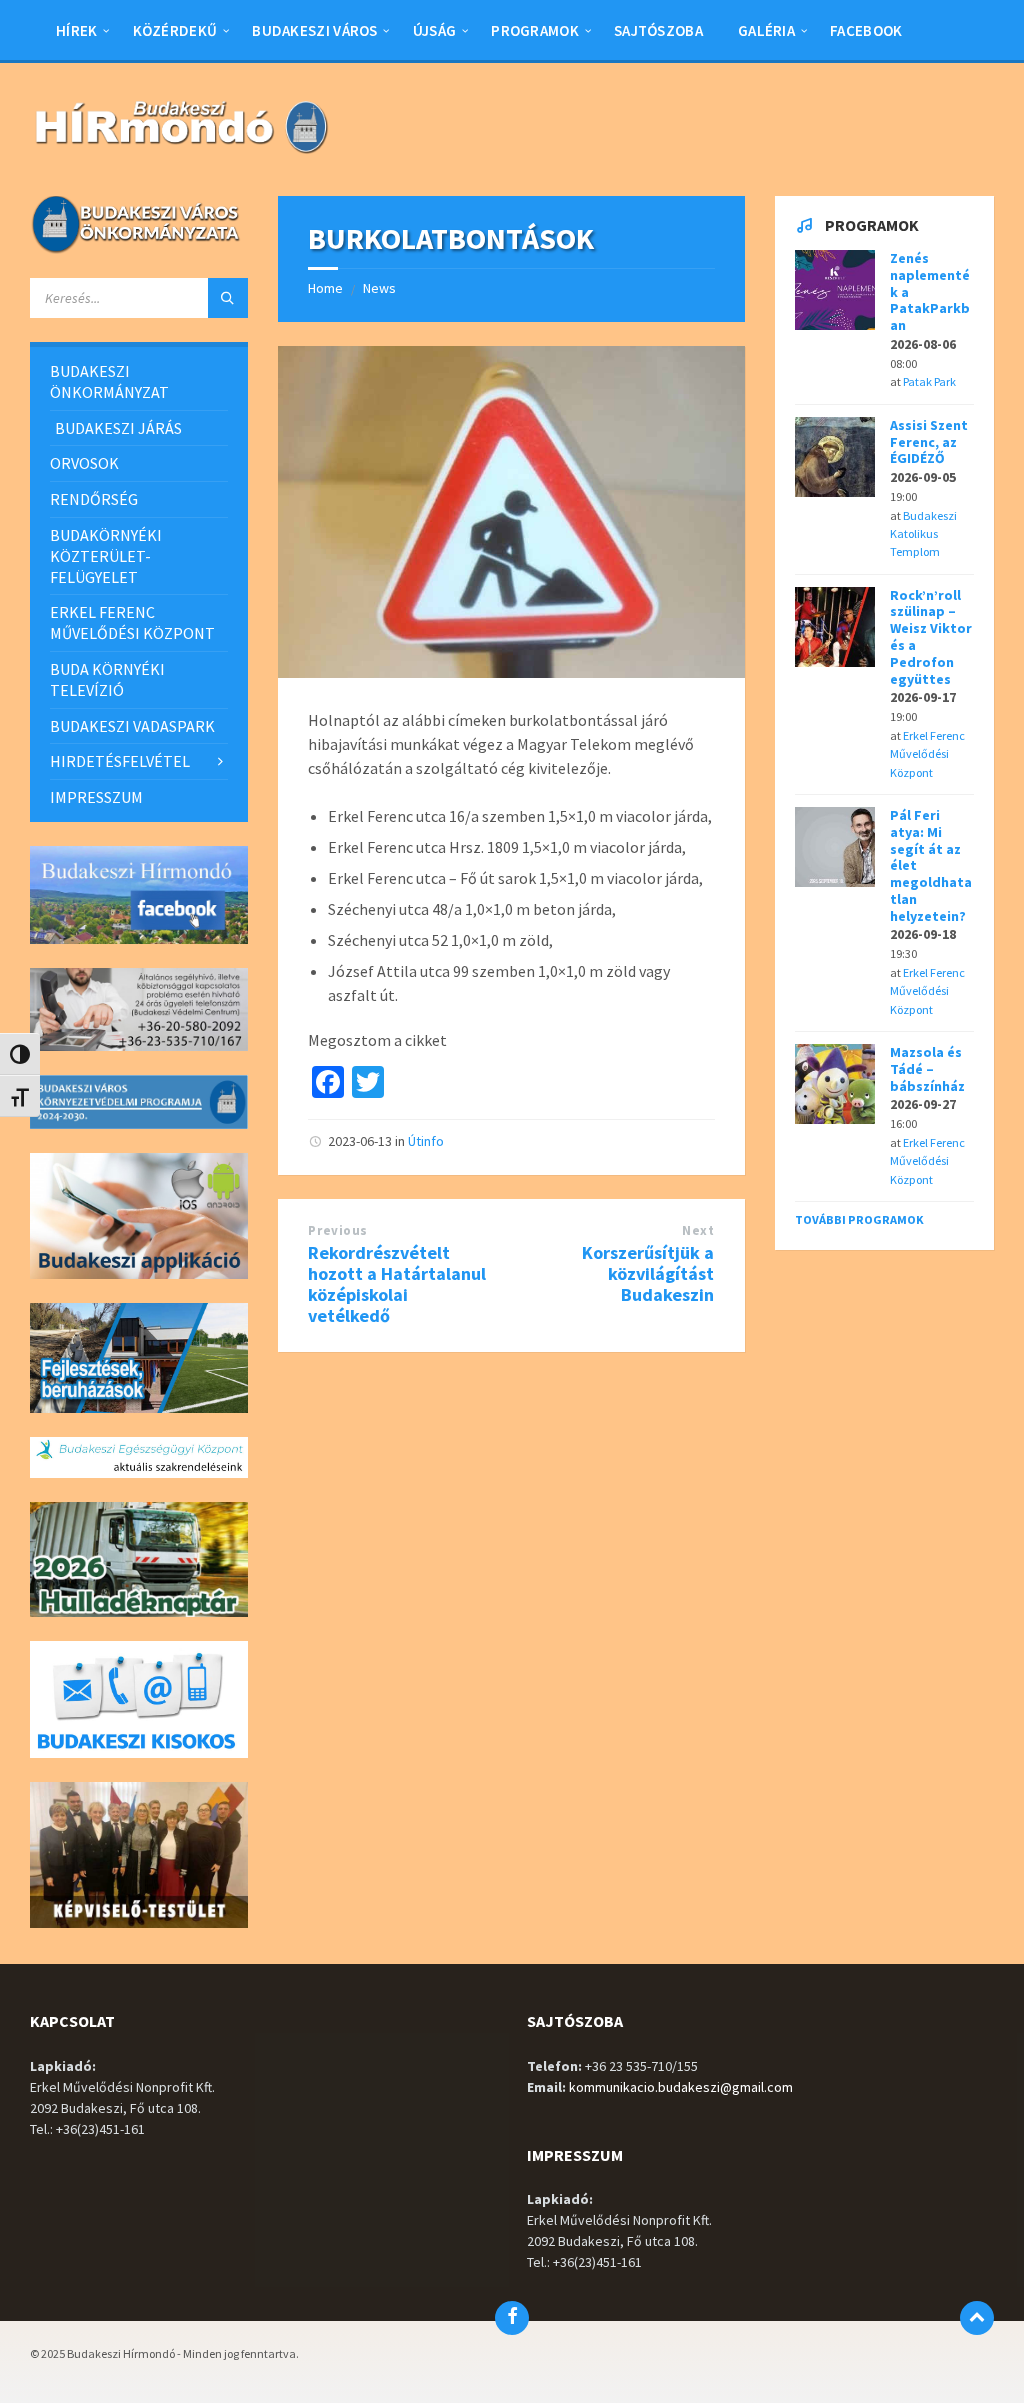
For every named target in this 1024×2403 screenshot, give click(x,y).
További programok (859, 1219)
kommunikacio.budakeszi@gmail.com (681, 2087)
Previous (337, 1230)
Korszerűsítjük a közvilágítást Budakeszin (648, 1273)
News (379, 288)
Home (325, 288)
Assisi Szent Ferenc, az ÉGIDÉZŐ (929, 442)
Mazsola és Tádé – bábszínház (927, 1069)
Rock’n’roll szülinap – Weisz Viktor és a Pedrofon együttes (931, 637)
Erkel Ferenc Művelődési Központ (927, 754)
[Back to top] (977, 2318)
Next (698, 1230)
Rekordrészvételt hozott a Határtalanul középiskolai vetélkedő (397, 1283)
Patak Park (929, 381)
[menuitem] (77, 30)
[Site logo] (180, 156)
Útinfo (426, 1141)
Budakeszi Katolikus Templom (923, 534)
